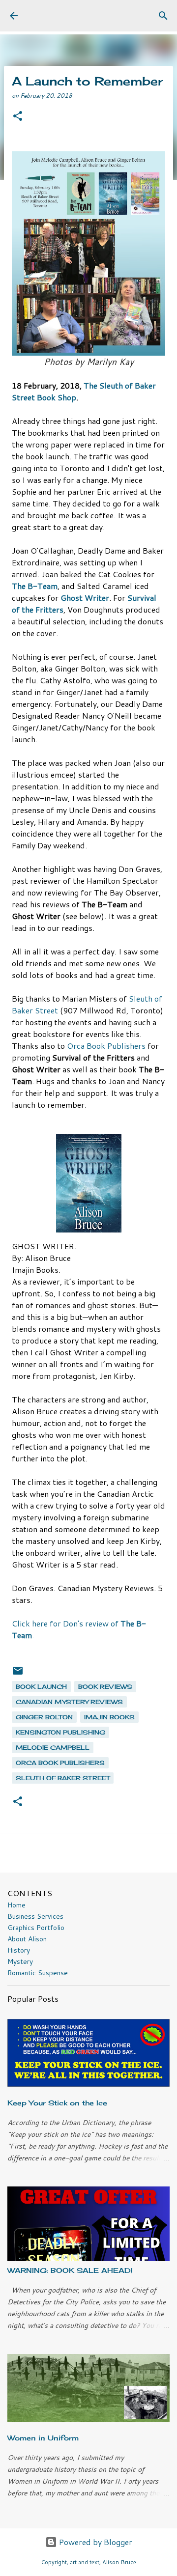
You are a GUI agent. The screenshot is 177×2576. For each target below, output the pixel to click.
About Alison (27, 1939)
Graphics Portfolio (36, 1928)
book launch (41, 1687)
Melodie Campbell (53, 1748)
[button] (18, 117)
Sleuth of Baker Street (63, 1778)
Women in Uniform (43, 2438)
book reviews (105, 1687)
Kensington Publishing (60, 1732)
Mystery (20, 1961)
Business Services (35, 1916)
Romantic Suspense (38, 1973)
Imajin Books (109, 1717)
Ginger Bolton (44, 1717)
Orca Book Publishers (106, 1046)
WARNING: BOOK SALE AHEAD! (70, 2270)
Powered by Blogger (95, 2542)
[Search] (163, 16)
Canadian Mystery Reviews (69, 1702)
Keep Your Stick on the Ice (57, 2103)
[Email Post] (18, 1674)
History (19, 1950)
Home (16, 1905)
